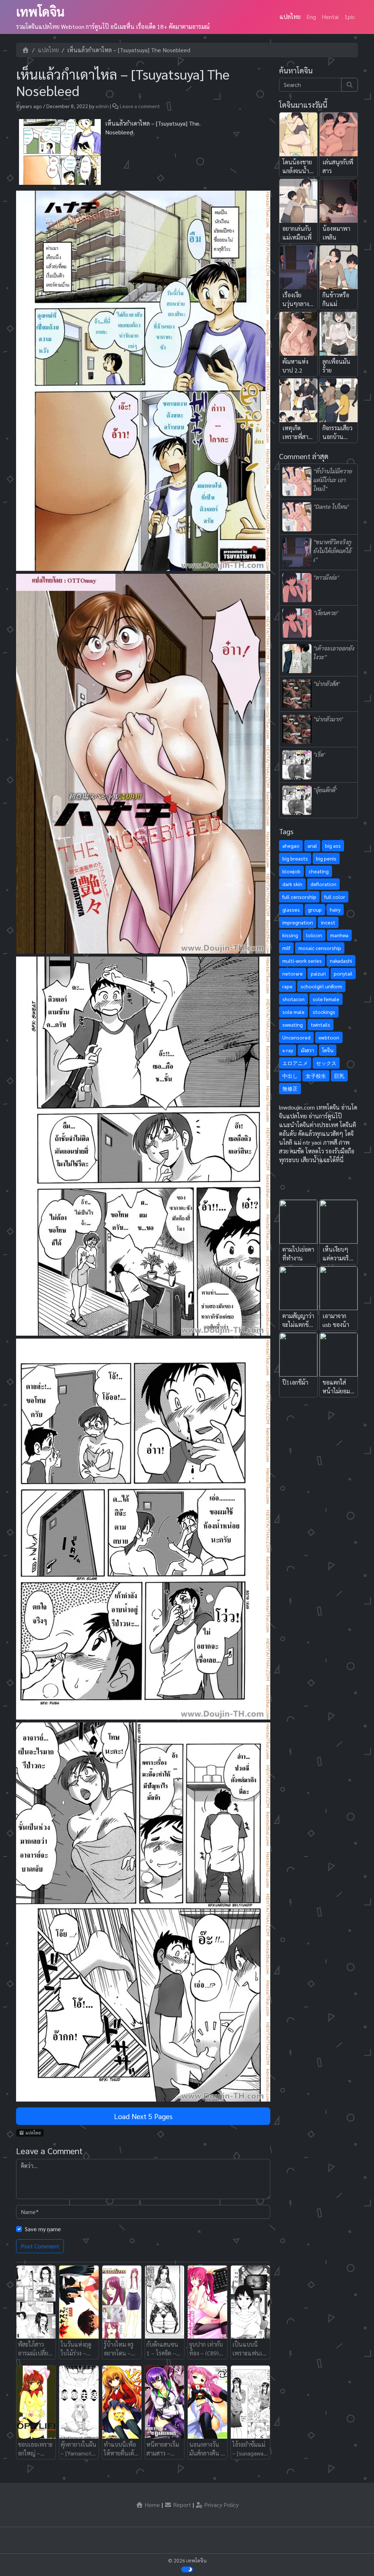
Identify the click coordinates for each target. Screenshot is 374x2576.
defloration (323, 884)
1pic (350, 17)
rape (287, 986)
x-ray (288, 1050)
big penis (326, 858)
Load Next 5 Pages (143, 2116)
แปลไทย (290, 17)
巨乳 (339, 1076)
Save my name (43, 2229)
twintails (320, 1024)
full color (335, 897)
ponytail (343, 973)
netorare (293, 973)
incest (328, 922)
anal (312, 846)
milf (286, 948)
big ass (333, 846)
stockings (324, 1012)
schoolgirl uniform (321, 986)
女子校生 (316, 1076)
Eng (311, 17)
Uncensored (296, 1037)
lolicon (314, 935)
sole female (326, 999)
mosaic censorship (320, 948)
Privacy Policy (221, 2505)
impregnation (298, 922)
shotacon (293, 999)
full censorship (299, 897)
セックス (326, 1063)
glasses (291, 909)
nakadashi (341, 961)
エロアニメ (295, 1063)
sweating (293, 1024)
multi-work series (302, 961)
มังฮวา (308, 1050)
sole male (293, 1012)
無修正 (290, 1088)
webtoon (329, 1037)
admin (102, 106)
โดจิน (328, 1050)
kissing (290, 935)
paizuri (318, 973)
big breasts (295, 858)
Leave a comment (140, 106)
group (315, 909)
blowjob (291, 871)
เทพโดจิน (40, 11)
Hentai (330, 17)
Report (181, 2505)
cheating (319, 871)
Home (152, 2505)
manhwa (339, 935)
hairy (335, 909)
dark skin (292, 884)
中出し (290, 1076)
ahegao (291, 846)
